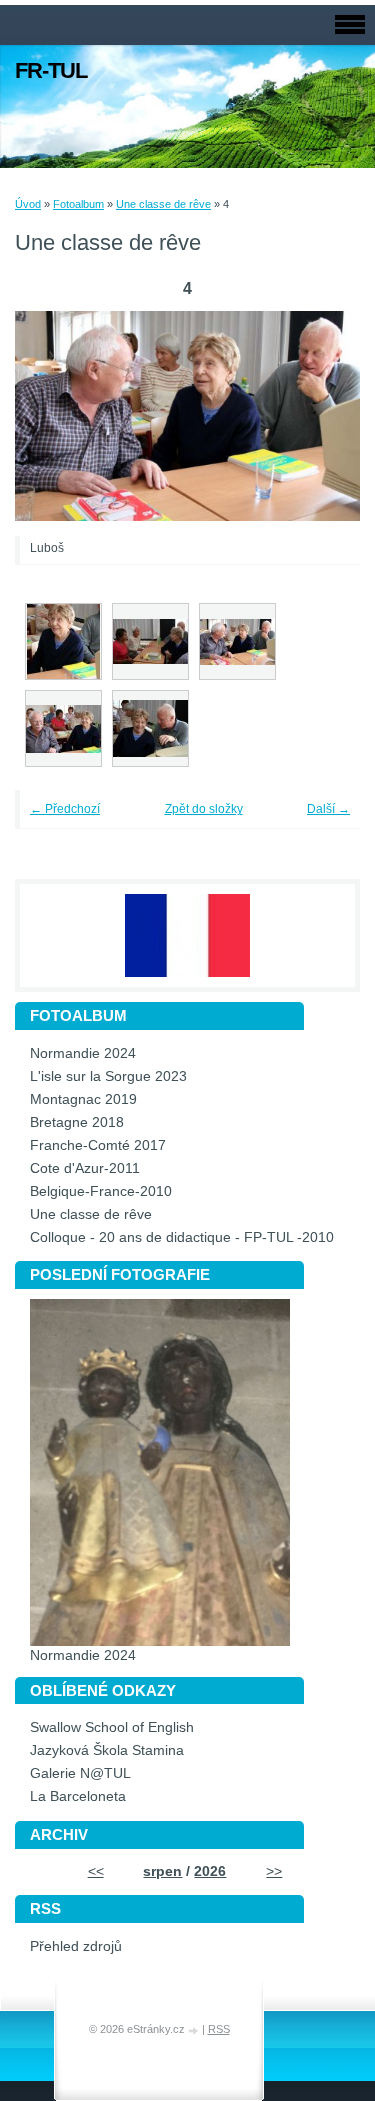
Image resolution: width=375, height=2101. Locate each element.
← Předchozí (65, 809)
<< (96, 1871)
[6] (150, 728)
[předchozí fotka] (57, 416)
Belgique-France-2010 (101, 1191)
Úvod (28, 204)
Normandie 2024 (83, 1053)
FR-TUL (51, 70)
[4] (237, 641)
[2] (63, 641)
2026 (210, 1871)
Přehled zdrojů (76, 1946)
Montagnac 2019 (83, 1099)
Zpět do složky (204, 809)
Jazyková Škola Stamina (107, 1750)
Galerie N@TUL (80, 1773)
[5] (63, 728)
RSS (219, 2029)
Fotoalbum (78, 204)
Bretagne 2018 (77, 1122)
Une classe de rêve (163, 204)
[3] (150, 641)
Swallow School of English (112, 1727)
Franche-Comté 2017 (98, 1145)
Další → (328, 809)
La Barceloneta (78, 1796)
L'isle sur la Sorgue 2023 (108, 1076)
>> (274, 1871)
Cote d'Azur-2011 (85, 1168)
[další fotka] (317, 416)
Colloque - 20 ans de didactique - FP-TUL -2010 (182, 1237)
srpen (162, 1871)
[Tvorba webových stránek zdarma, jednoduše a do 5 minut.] (195, 2030)
